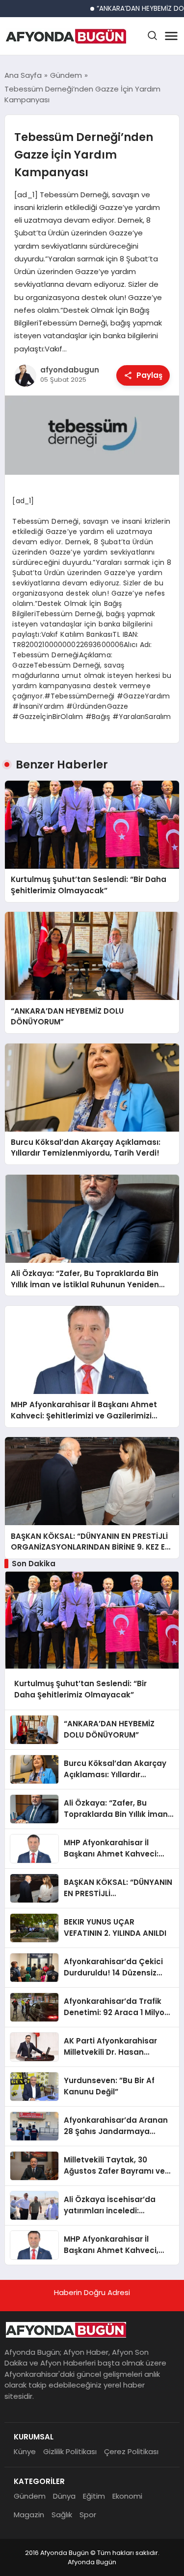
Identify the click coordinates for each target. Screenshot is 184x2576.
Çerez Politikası (131, 2451)
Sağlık (62, 2515)
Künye (25, 2451)
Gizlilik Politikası (70, 2451)
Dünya (64, 2496)
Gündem (30, 2496)
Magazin (29, 2515)
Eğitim (94, 2496)
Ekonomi (127, 2496)
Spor (88, 2515)
